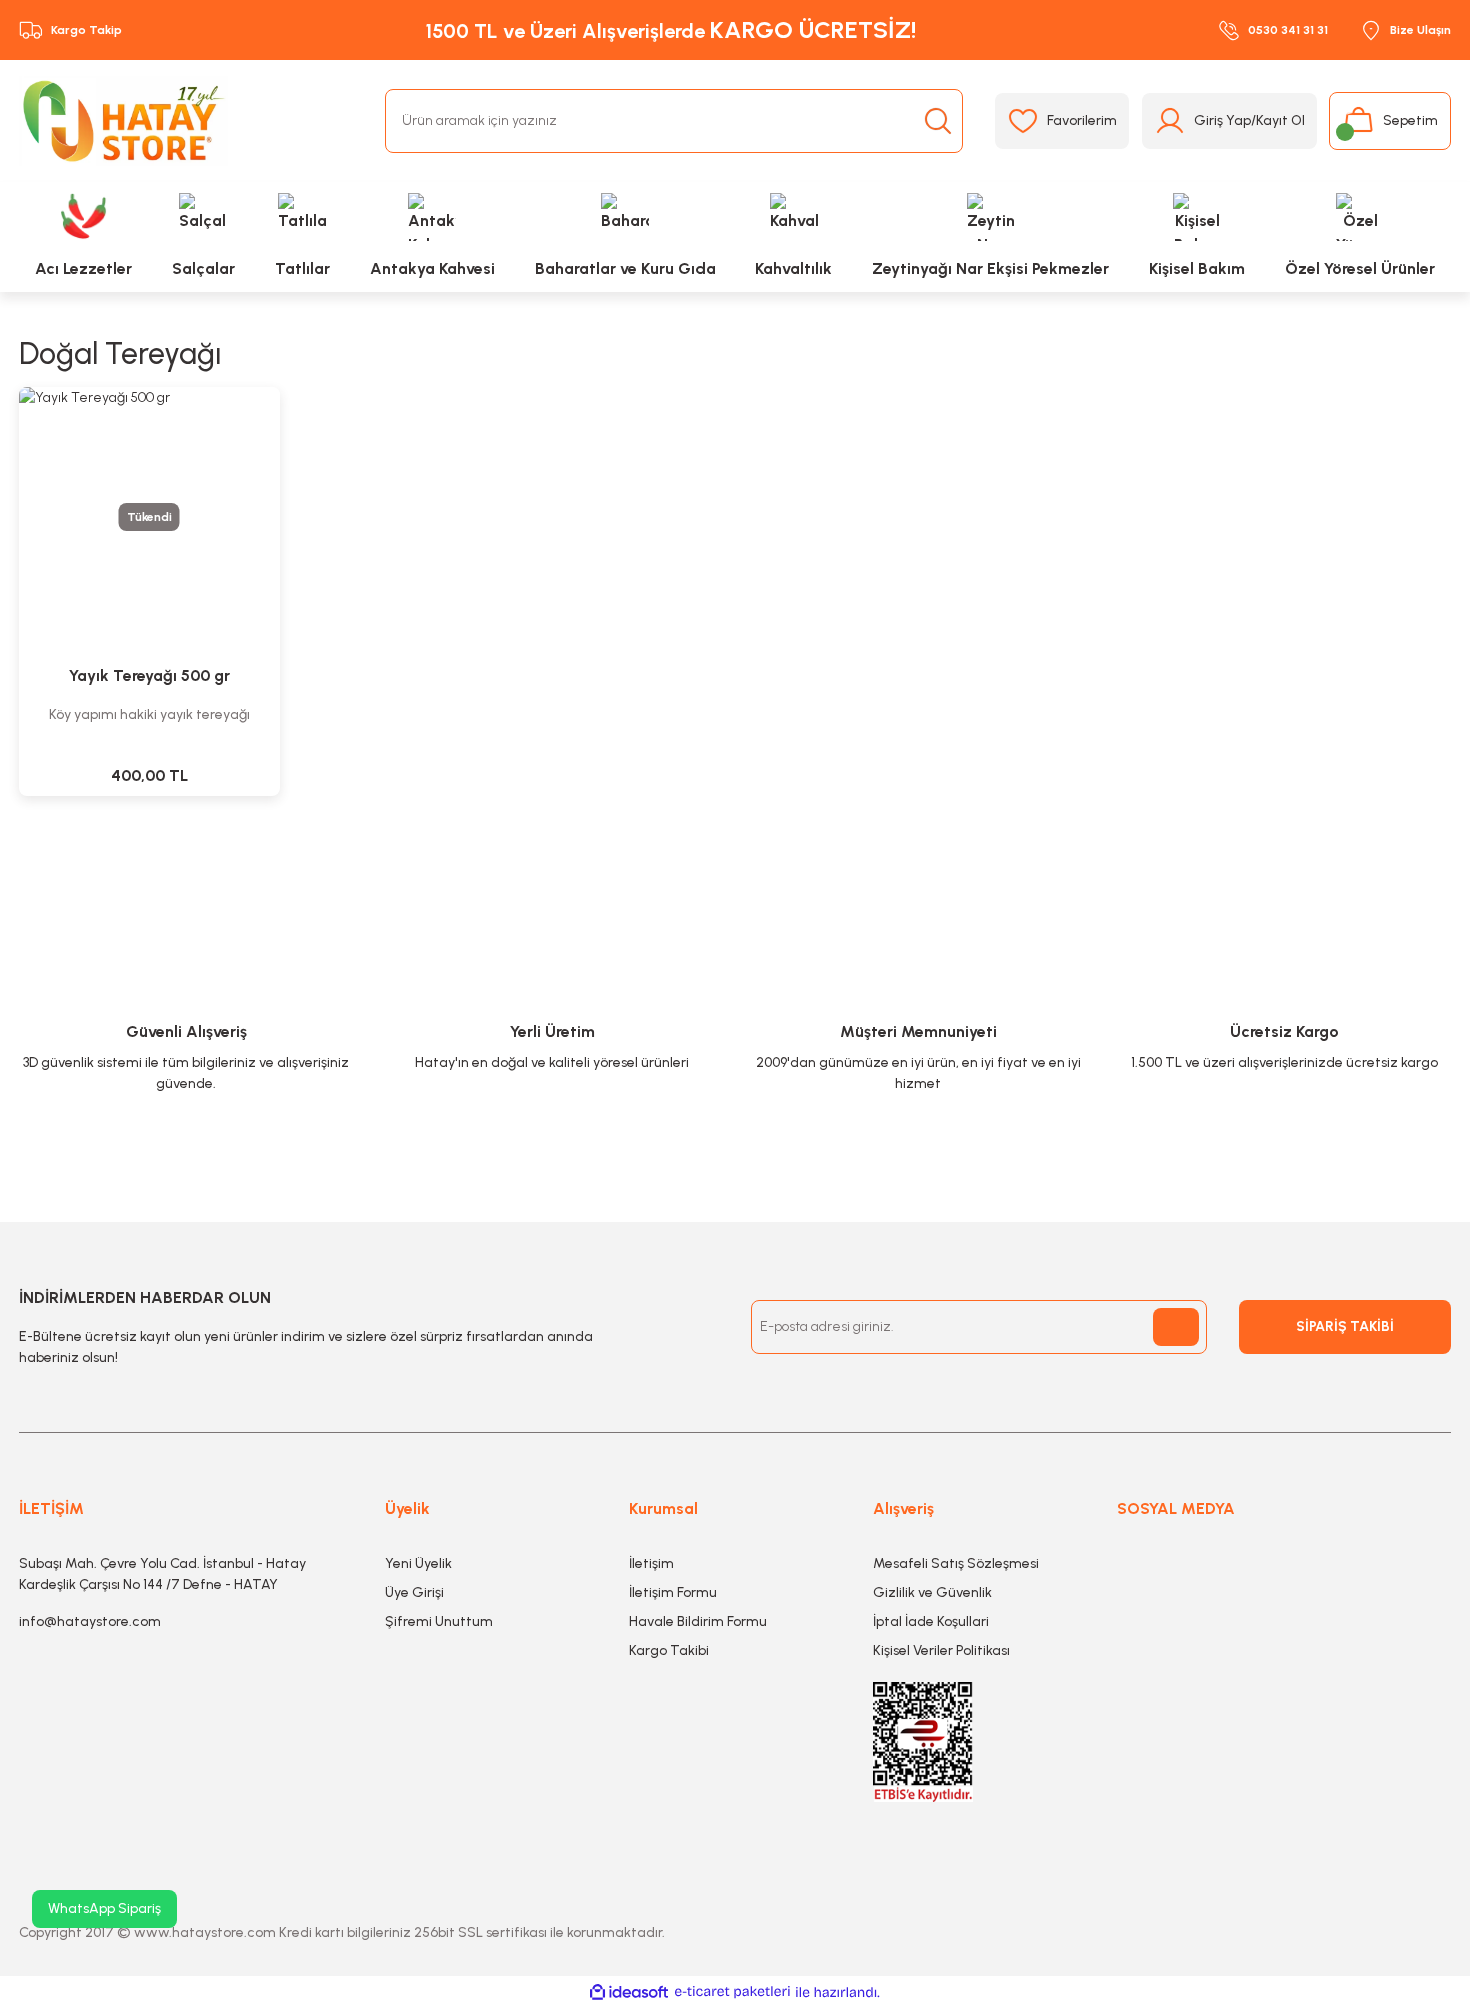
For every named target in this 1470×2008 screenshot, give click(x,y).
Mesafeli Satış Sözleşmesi (956, 1563)
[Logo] (123, 121)
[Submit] (1176, 1327)
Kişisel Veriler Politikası (941, 1650)
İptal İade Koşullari (931, 1621)
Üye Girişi (414, 1592)
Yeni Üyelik (418, 1563)
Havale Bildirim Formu (698, 1621)
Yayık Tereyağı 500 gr (149, 675)
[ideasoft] (629, 1992)
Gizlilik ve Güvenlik (932, 1592)
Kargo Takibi (669, 1650)
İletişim (651, 1563)
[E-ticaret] (732, 1992)
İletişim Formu (673, 1592)
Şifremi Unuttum (439, 1621)
